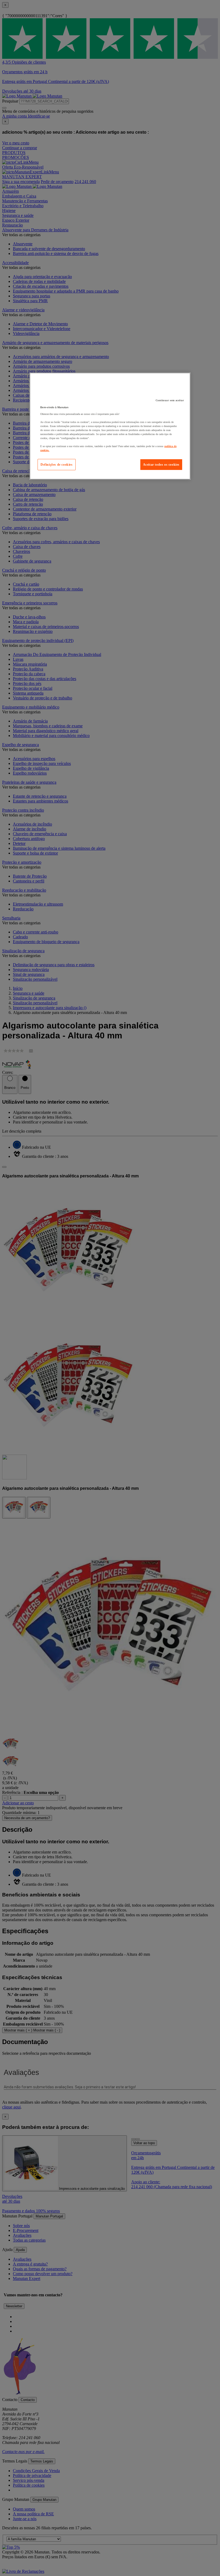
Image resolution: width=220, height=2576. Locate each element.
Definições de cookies (57, 465)
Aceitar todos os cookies (161, 465)
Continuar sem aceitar (170, 400)
